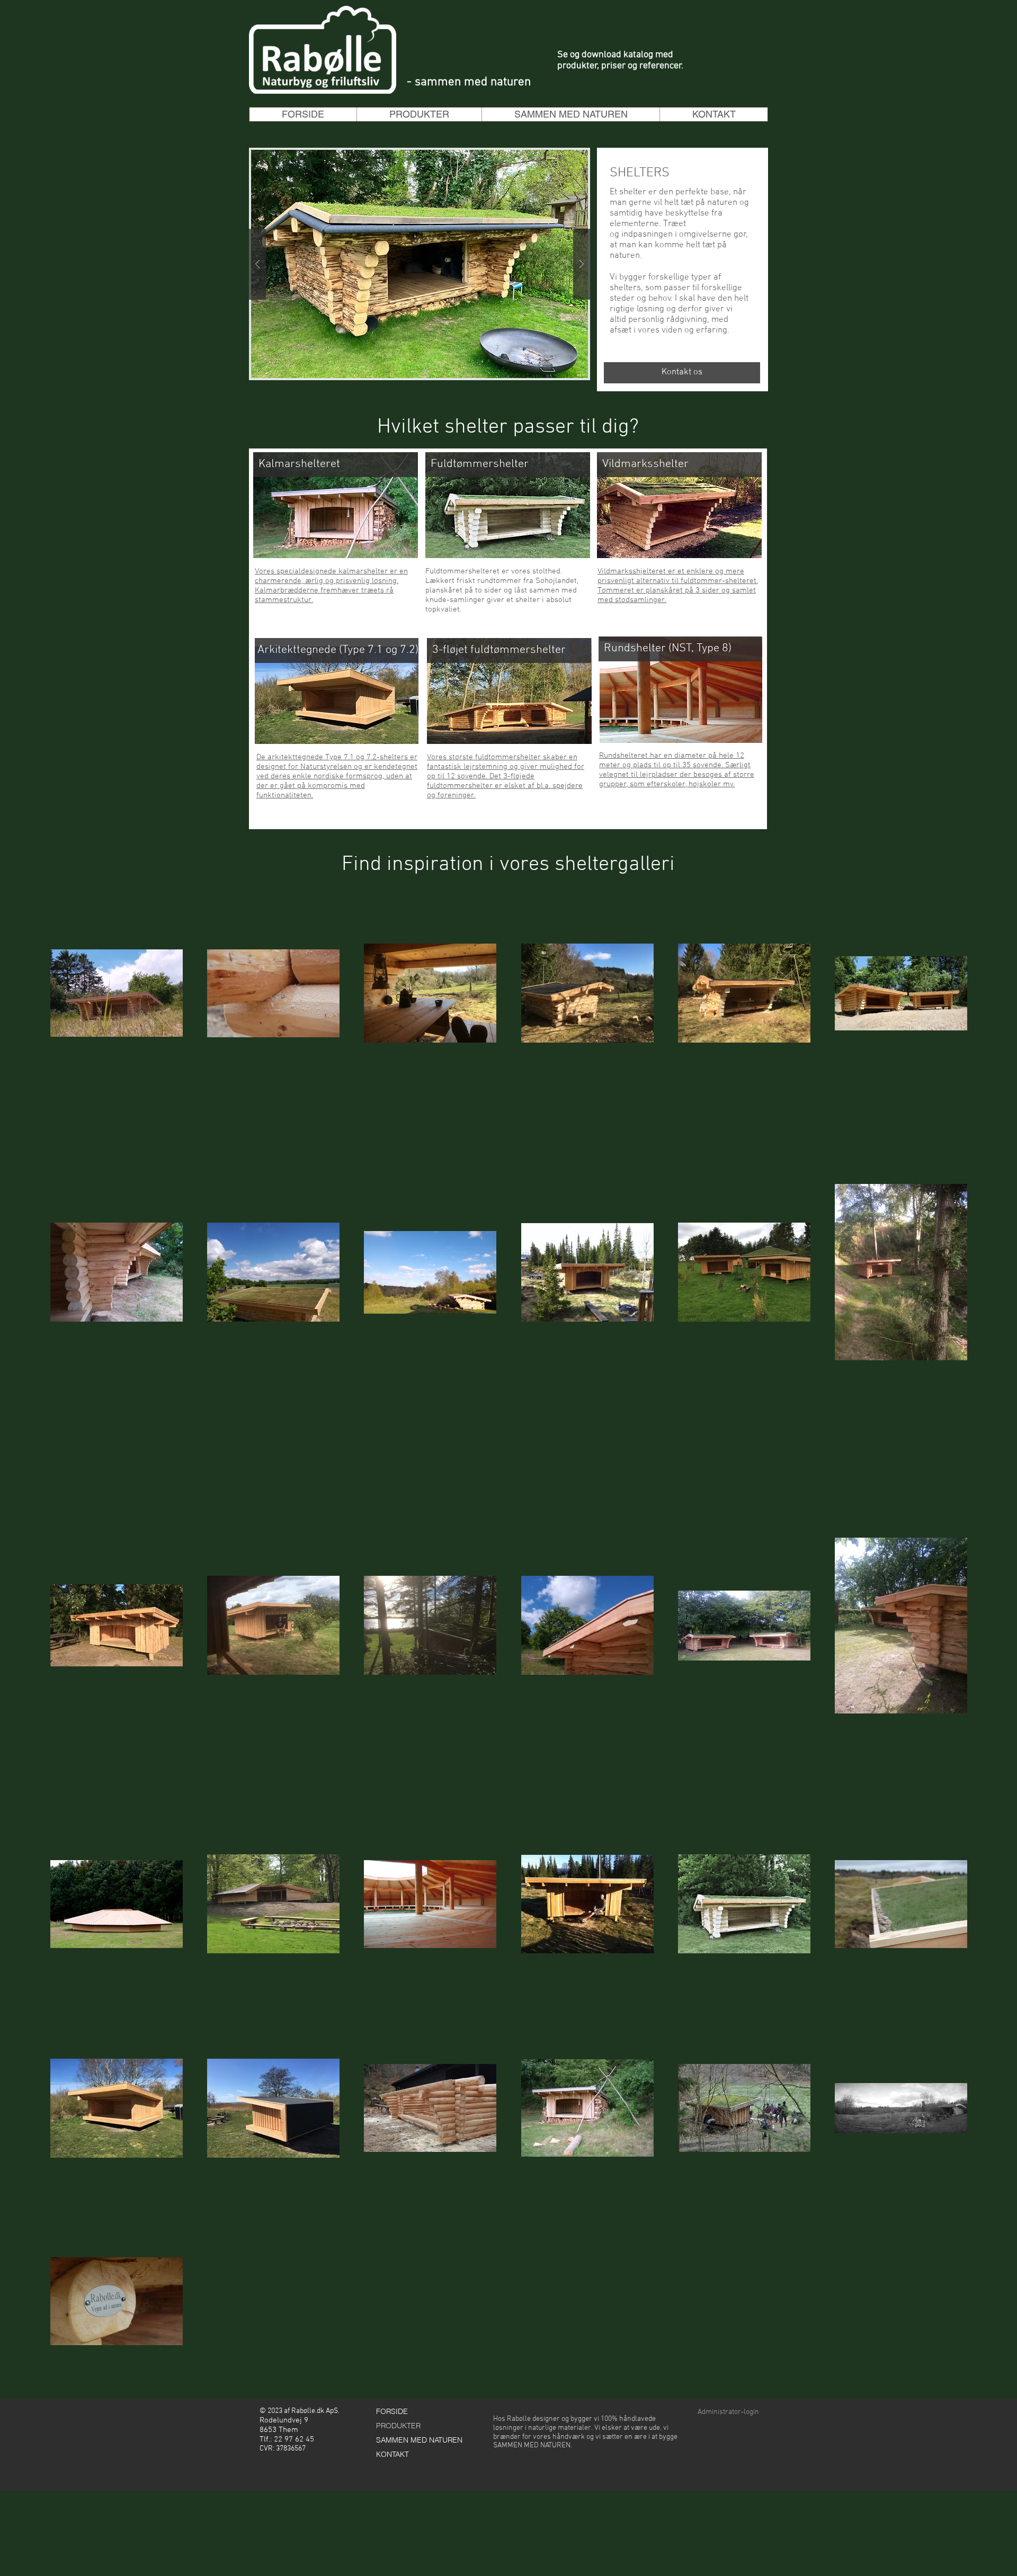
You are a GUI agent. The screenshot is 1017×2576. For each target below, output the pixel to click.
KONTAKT (392, 2454)
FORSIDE (392, 2411)
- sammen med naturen (469, 82)
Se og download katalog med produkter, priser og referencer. (620, 60)
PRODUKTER (398, 2426)
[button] (419, 114)
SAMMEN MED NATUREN (419, 2440)
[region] (327, 718)
